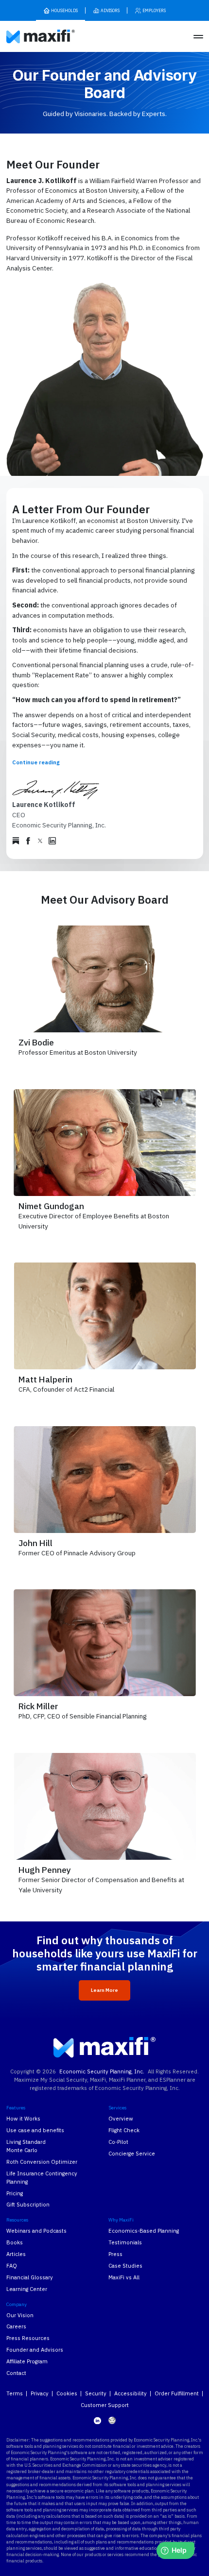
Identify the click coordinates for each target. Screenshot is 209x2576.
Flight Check (124, 2130)
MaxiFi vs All (124, 2277)
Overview (121, 2118)
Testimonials (125, 2242)
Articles (16, 2254)
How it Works (23, 2118)
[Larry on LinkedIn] (52, 841)
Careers (16, 2326)
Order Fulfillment (177, 2393)
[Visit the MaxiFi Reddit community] (112, 2420)
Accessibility (131, 2393)
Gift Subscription (28, 2204)
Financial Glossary (30, 2277)
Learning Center (27, 2289)
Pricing (15, 2193)
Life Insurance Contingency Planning (42, 2177)
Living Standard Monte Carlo (26, 2146)
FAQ (12, 2265)
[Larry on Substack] (16, 841)
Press (115, 2254)
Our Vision (20, 2315)
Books (15, 2242)
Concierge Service (132, 2153)
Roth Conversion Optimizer (42, 2162)
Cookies (67, 2393)
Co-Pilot (118, 2142)
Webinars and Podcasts (36, 2231)
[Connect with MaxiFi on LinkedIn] (97, 2421)
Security (96, 2393)
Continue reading (36, 762)
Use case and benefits (35, 2130)
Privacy (40, 2393)
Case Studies (125, 2265)
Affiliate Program (27, 2361)
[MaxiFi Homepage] (28, 37)
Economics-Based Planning (144, 2231)
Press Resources (28, 2338)
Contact (16, 2373)
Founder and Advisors (35, 2349)
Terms (15, 2393)
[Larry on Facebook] (28, 841)
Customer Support (105, 2405)
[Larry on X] (40, 841)
